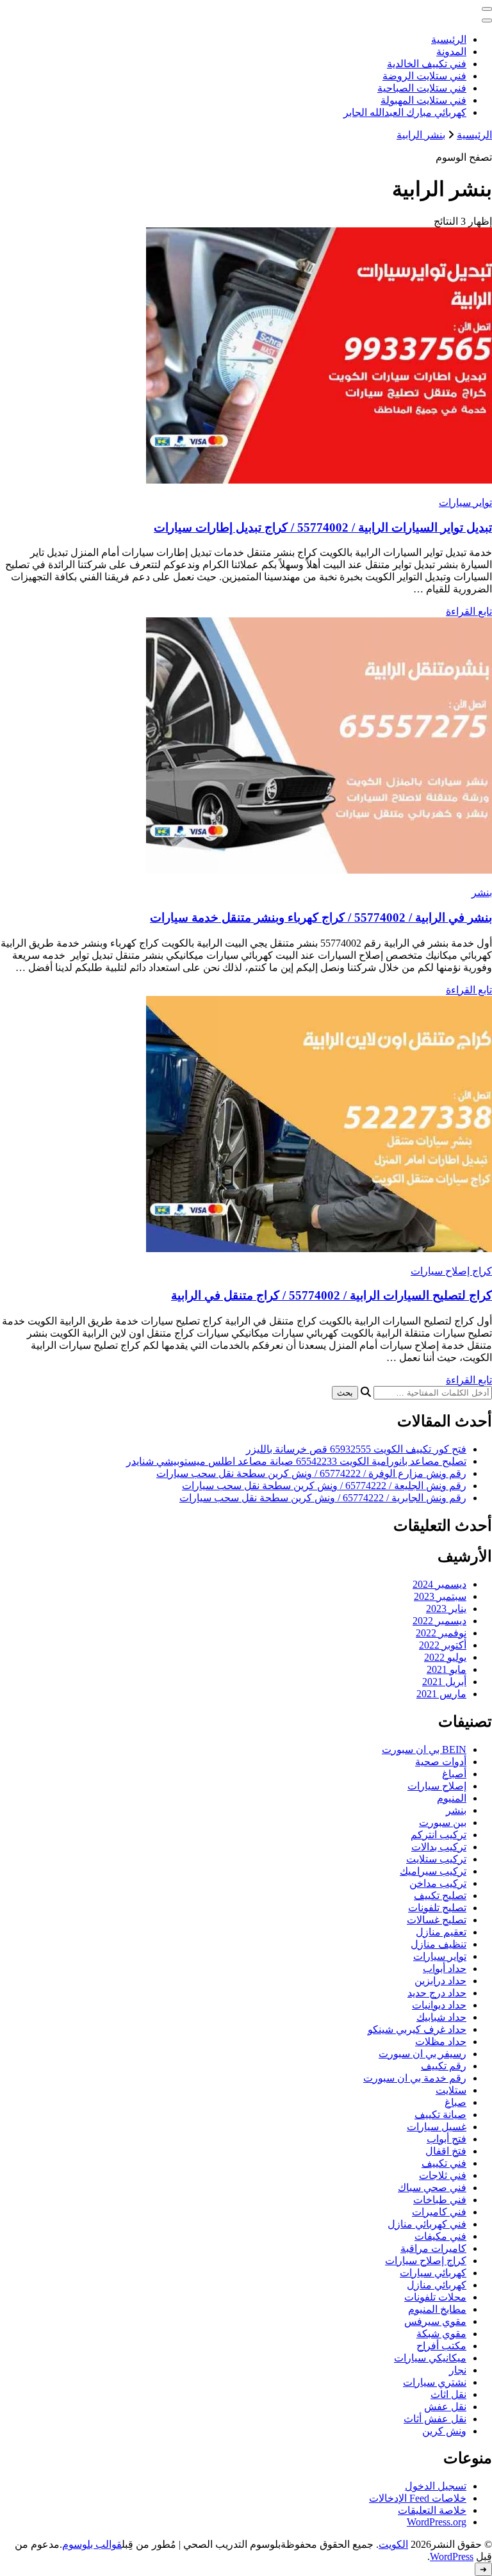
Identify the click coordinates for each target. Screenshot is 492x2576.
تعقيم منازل (441, 1932)
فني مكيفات (440, 2236)
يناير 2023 (446, 1609)
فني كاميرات (439, 2212)
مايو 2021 (447, 1669)
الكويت (393, 2544)
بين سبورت (443, 1822)
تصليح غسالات (437, 1920)
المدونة (451, 52)
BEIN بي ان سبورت (424, 1749)
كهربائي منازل (437, 2285)
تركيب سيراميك (433, 1871)
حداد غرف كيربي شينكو (417, 2029)
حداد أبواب (445, 1969)
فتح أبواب (447, 2139)
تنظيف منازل (439, 1944)
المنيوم (452, 1798)
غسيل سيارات (437, 2127)
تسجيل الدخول (436, 2486)
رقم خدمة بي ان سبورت (415, 2078)
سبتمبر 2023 (440, 1596)
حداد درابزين (440, 1981)
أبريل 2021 (444, 1682)
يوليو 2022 (445, 1657)
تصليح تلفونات (437, 1908)
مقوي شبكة (441, 2334)
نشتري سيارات (435, 2382)
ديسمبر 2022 (439, 1621)
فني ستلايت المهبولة (423, 100)
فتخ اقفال (446, 2151)
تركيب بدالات (439, 1847)
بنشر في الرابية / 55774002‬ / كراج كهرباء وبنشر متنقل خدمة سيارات (321, 917)
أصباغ (454, 1774)
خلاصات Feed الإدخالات (418, 2498)
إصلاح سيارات (437, 1786)
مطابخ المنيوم (437, 2309)
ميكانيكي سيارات (430, 2358)
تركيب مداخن (438, 1883)
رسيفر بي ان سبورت (422, 2054)
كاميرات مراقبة (433, 2248)
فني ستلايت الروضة (424, 76)
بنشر (482, 893)
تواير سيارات (465, 502)
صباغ (455, 2102)
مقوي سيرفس (435, 2321)
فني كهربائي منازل (427, 2224)
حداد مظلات (441, 2042)
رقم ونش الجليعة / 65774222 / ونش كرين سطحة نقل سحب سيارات (324, 1486)
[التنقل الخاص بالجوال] (487, 9)
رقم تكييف (444, 2066)
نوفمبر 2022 (441, 1633)
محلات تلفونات (435, 2297)
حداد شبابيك (441, 2017)
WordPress (452, 2556)
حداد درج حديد (437, 1993)
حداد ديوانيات (439, 2005)
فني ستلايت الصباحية (422, 88)
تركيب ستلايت (436, 1859)
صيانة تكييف (440, 2115)
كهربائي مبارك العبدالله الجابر (405, 112)
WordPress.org (437, 2522)
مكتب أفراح (441, 2346)
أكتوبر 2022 (443, 1645)
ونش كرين (444, 2431)
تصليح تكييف (440, 1895)
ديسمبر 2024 (439, 1584)
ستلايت (451, 2090)
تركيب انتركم (439, 1835)
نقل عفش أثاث (435, 2419)
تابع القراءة (469, 611)
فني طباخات (440, 2200)
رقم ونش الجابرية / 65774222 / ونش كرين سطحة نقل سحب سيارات (323, 1498)
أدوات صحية (441, 1762)
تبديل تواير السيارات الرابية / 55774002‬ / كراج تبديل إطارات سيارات (323, 527)
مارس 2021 (441, 1694)
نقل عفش (445, 2407)
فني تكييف (444, 2163)
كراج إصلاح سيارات (451, 1271)
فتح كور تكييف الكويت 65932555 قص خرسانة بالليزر (356, 1449)
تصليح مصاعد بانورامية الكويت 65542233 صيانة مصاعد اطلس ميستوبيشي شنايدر (296, 1461)
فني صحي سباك (432, 2188)
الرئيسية (449, 39)
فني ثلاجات (443, 2175)
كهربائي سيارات (433, 2273)
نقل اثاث (448, 2394)
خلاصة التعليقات (432, 2510)
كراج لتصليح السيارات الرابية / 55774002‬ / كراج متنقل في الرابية (332, 1295)
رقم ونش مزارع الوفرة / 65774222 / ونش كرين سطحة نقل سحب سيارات (311, 1473)
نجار (458, 2370)
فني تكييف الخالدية (427, 64)
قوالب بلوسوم (92, 2544)
